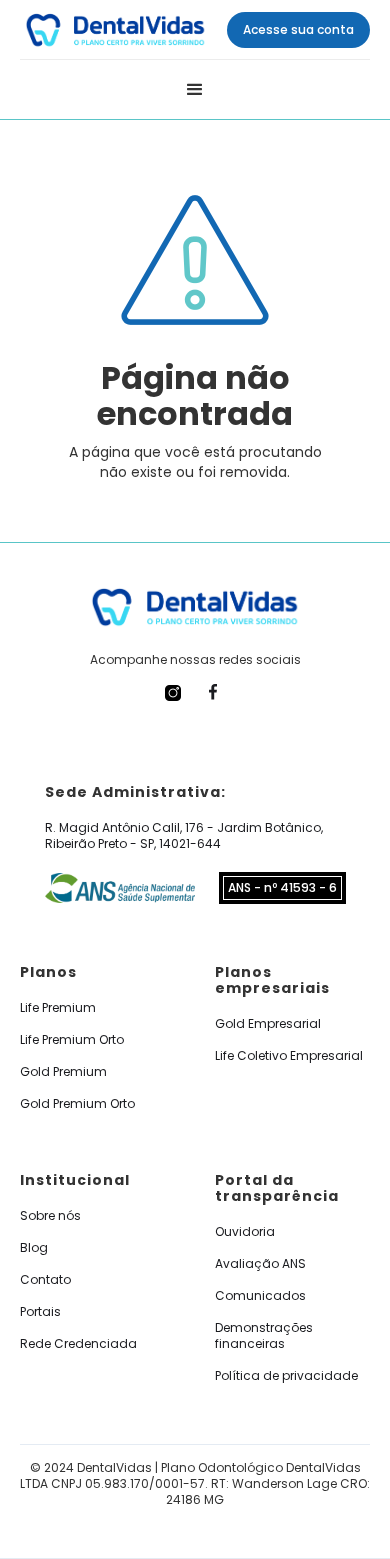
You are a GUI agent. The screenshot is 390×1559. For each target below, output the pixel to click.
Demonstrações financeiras (264, 1336)
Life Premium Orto (72, 1040)
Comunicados (260, 1296)
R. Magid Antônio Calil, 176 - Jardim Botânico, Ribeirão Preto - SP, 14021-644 (184, 836)
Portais (40, 1312)
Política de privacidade (286, 1376)
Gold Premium (63, 1072)
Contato (45, 1280)
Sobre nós (50, 1216)
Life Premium (58, 1008)
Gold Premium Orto (77, 1104)
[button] (195, 90)
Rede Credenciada (78, 1344)
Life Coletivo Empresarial (289, 1056)
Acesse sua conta (298, 29)
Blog (34, 1248)
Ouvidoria (245, 1232)
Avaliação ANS (260, 1264)
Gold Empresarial (268, 1024)
